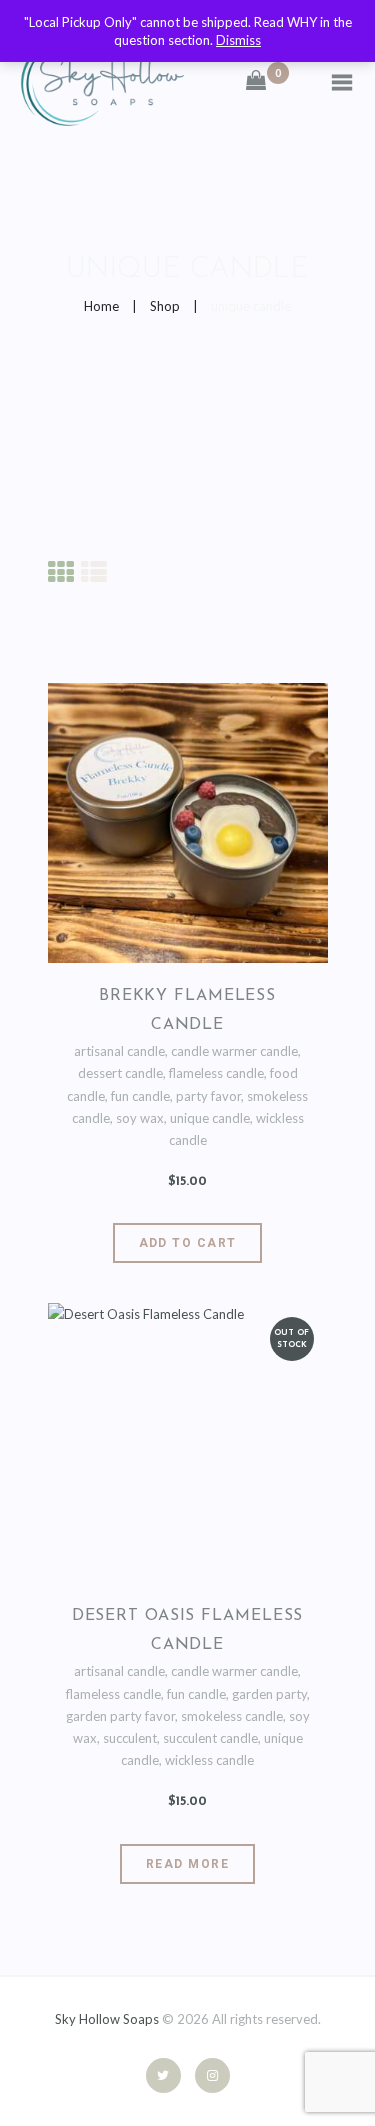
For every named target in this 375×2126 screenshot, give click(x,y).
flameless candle (216, 1073)
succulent (130, 1738)
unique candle (210, 1118)
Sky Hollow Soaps (107, 2019)
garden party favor (120, 1716)
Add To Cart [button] (188, 1243)
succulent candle (210, 1738)
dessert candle (120, 1073)
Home (101, 306)
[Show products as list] (94, 570)
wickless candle (209, 1760)
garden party (269, 1694)
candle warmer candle (234, 1051)
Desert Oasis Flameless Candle (188, 1630)
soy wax (140, 1118)
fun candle (140, 1096)
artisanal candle (119, 1051)
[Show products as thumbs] (61, 570)
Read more (187, 1864)
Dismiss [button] (238, 40)
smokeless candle (232, 1716)
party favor (208, 1096)
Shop (165, 306)
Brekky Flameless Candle (187, 1010)
